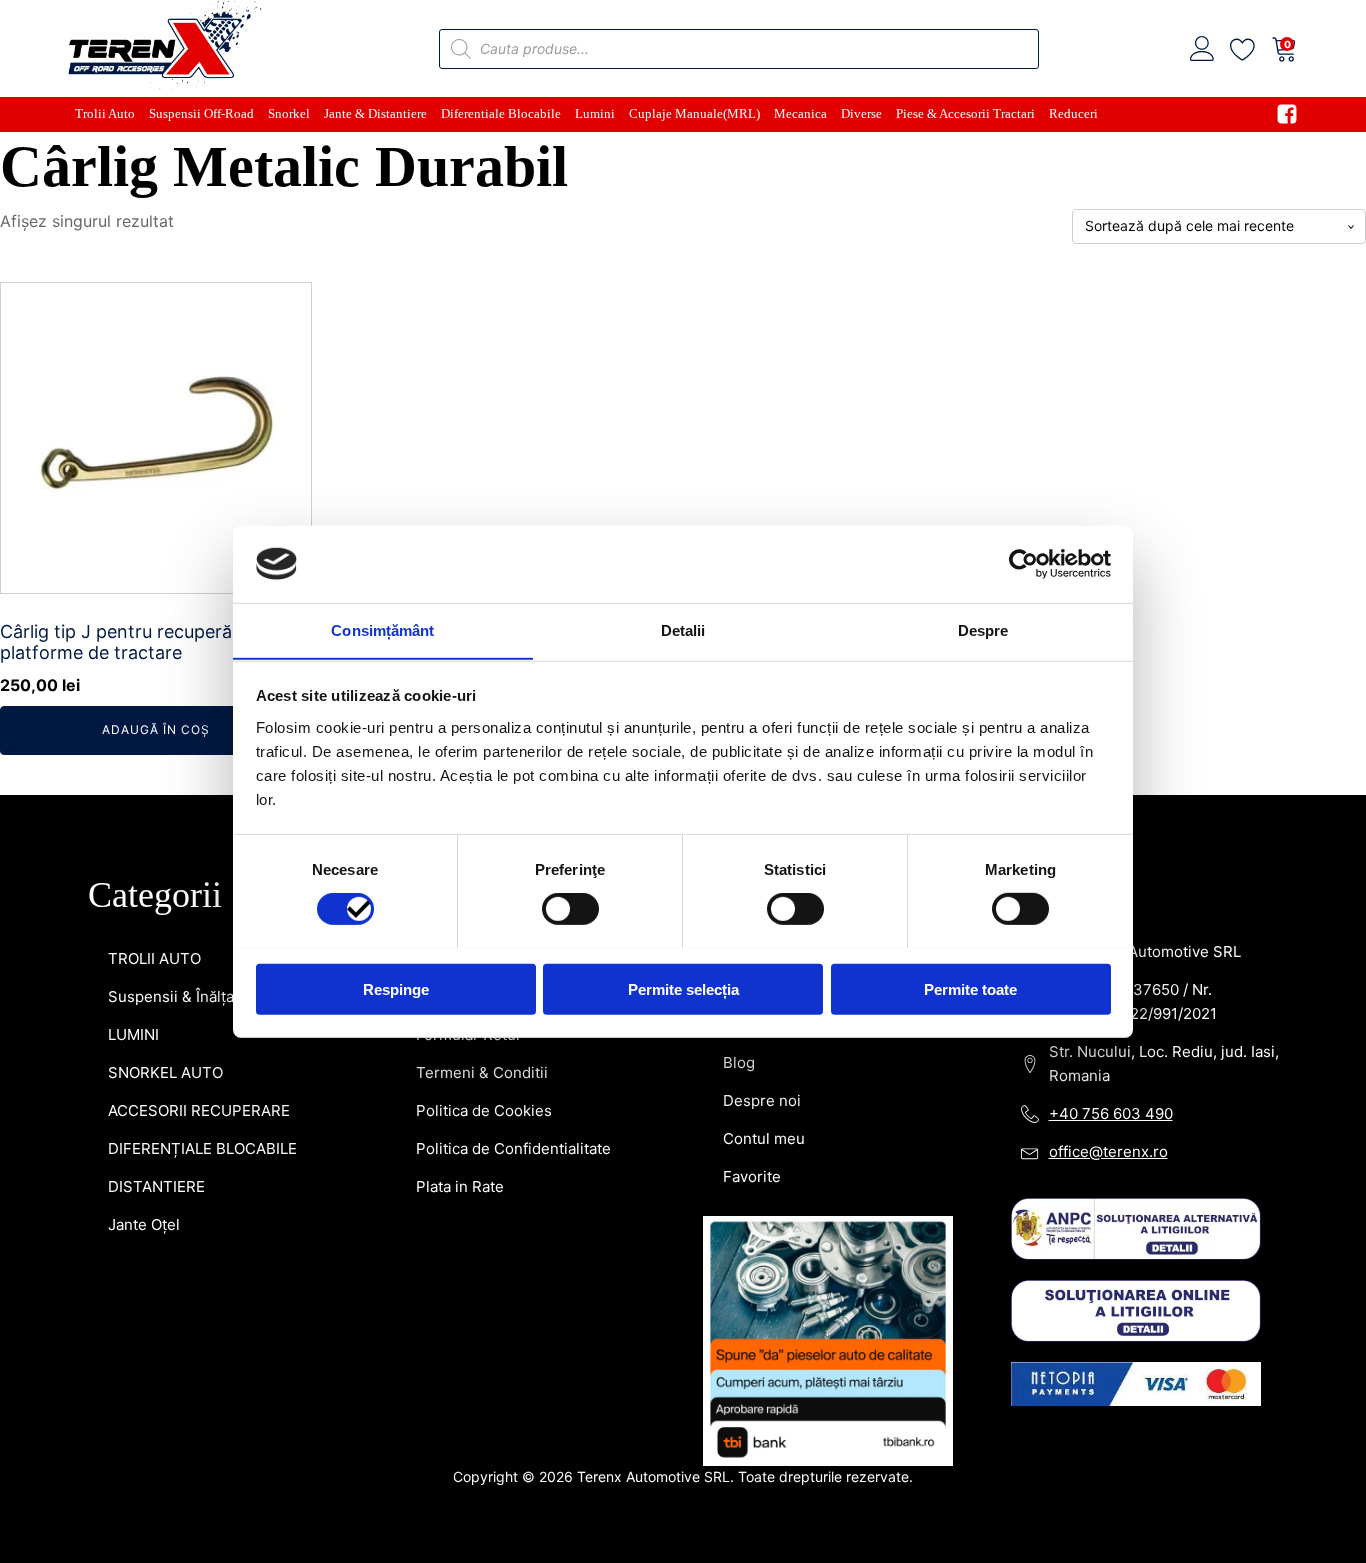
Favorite (752, 1176)
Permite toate (970, 988)
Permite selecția (683, 988)
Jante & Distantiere (375, 113)
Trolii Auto (105, 113)
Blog (739, 1062)
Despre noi (762, 1100)
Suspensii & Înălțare (178, 996)
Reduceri (1073, 113)
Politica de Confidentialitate (513, 1148)
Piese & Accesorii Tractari (965, 113)
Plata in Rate (460, 1186)
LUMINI (133, 1034)
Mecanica (800, 113)
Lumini (595, 113)
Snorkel (289, 113)
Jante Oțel (144, 1224)
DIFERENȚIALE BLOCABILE (202, 1148)
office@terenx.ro (1108, 1151)
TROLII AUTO (154, 958)
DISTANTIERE (156, 1186)
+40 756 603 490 (1111, 1113)
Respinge (396, 988)
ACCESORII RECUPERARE (199, 1110)
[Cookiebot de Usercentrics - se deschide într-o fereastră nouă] (1023, 564)
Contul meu (764, 1138)
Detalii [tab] (683, 629)
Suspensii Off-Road (201, 113)
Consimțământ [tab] (382, 629)
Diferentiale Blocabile (501, 113)
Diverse (861, 113)
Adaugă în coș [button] (156, 729)
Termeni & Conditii (482, 1072)
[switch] (570, 908)
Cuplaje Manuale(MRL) (694, 113)
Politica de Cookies (484, 1110)
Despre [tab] (983, 629)
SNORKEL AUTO (165, 1072)
